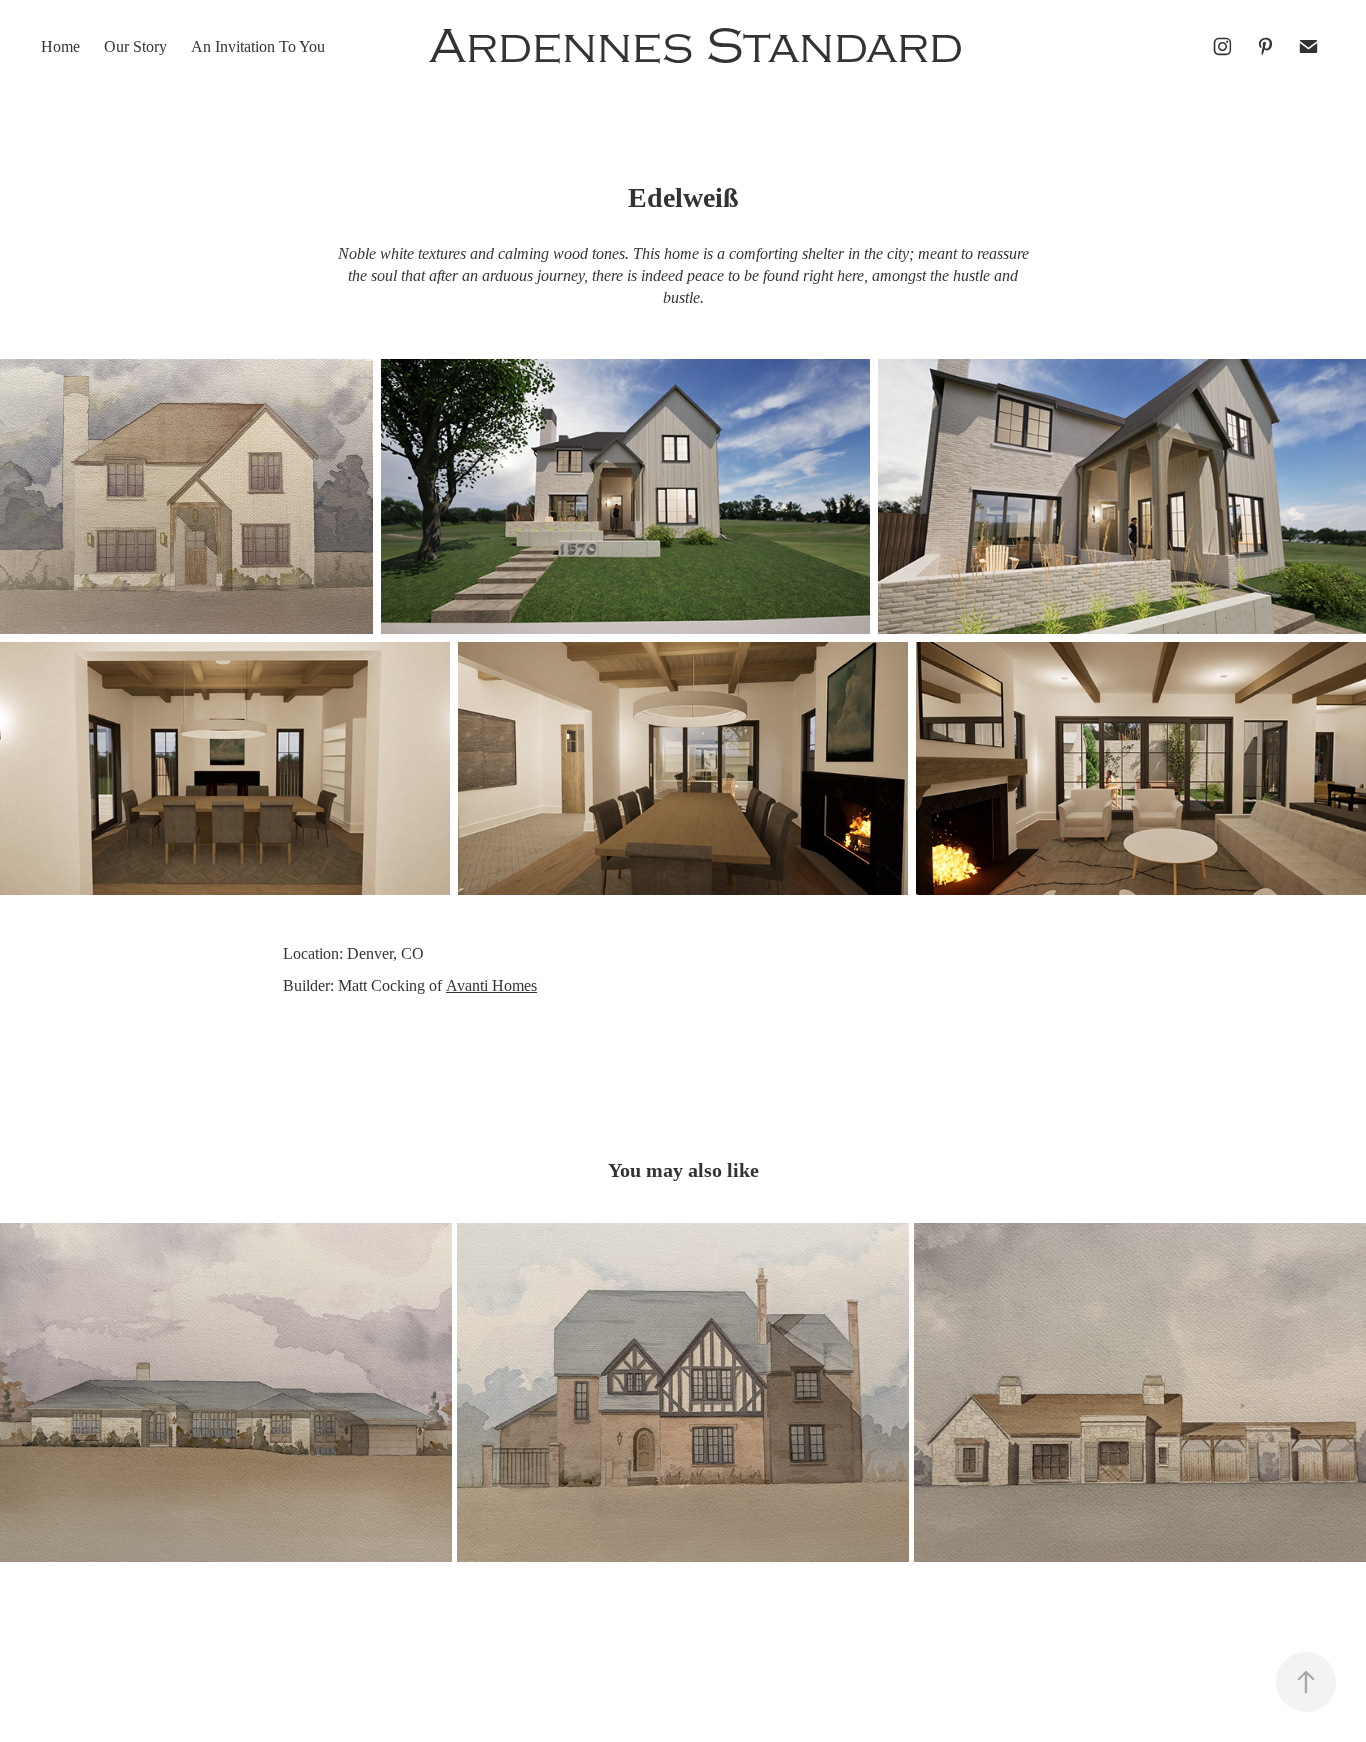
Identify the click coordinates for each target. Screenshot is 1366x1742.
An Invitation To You (258, 46)
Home (60, 46)
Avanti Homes (491, 985)
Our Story (135, 46)
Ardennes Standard (696, 46)
